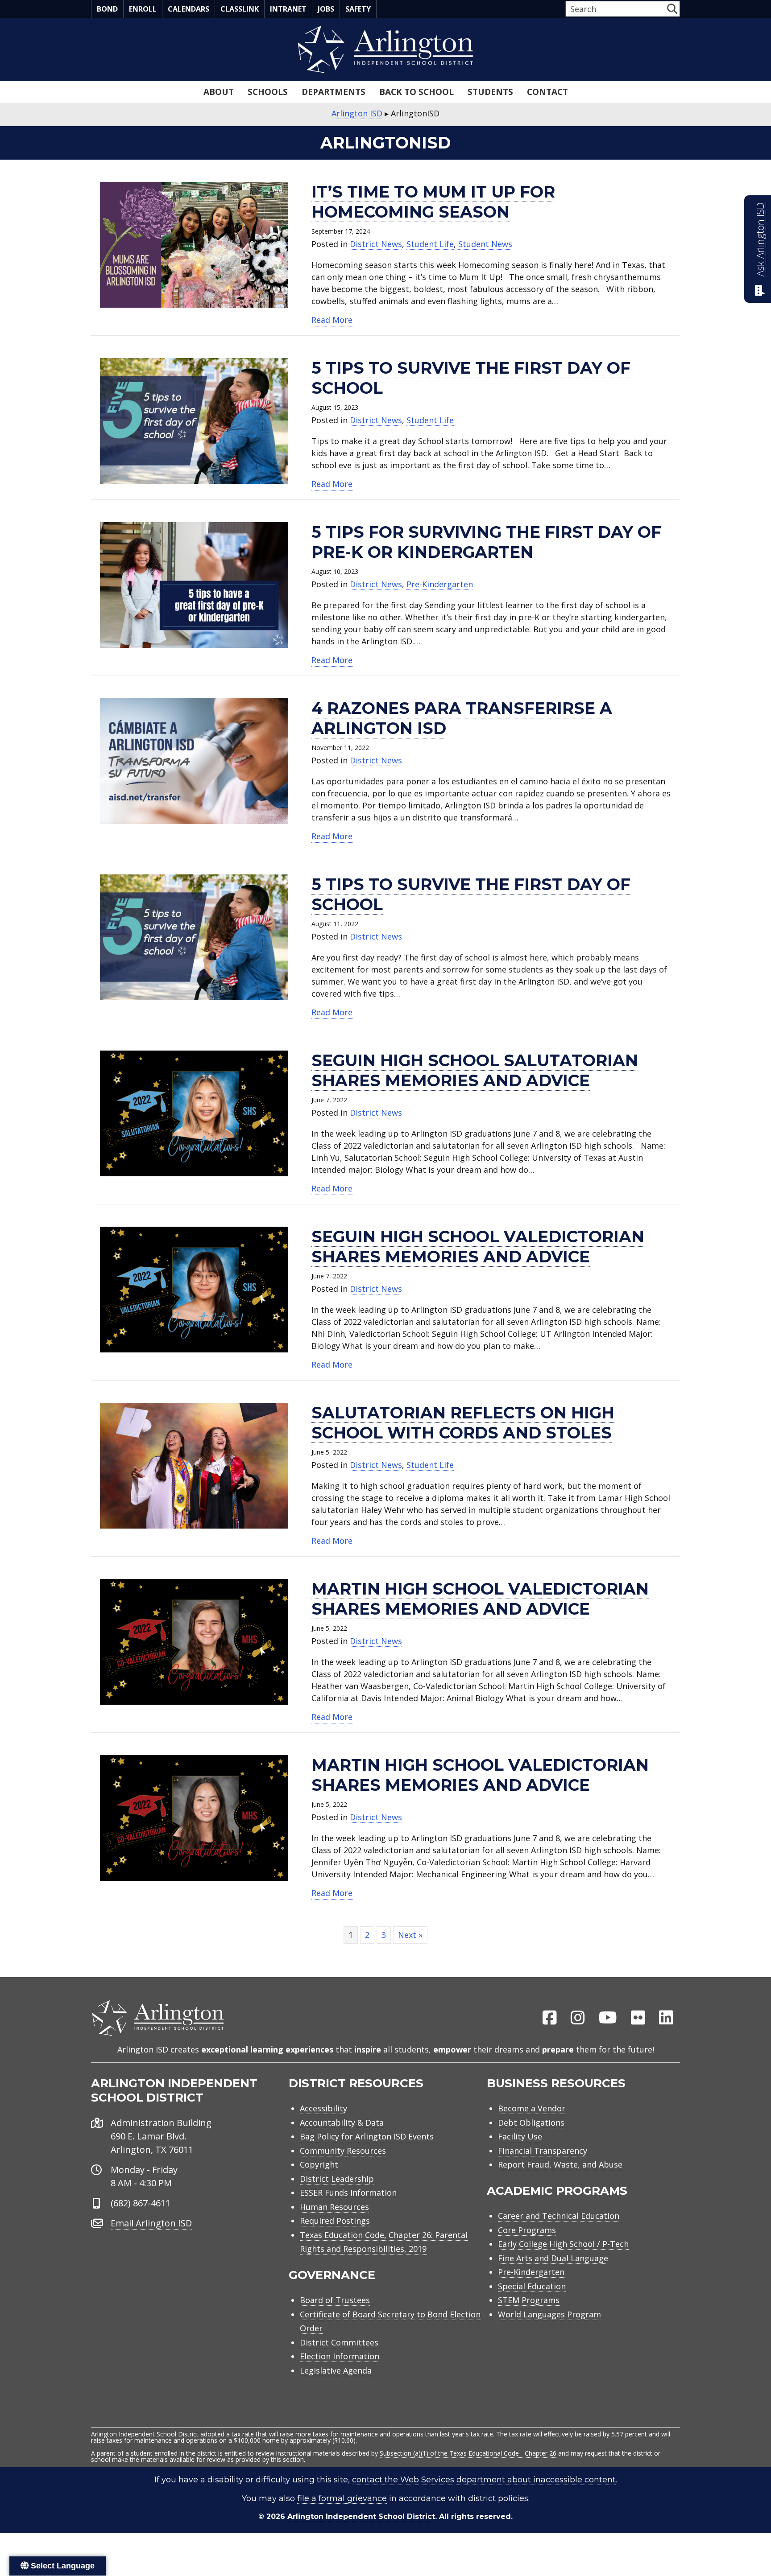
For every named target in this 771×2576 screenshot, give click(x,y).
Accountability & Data (342, 2123)
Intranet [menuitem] (288, 9)
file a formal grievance (342, 2498)
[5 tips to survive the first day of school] (194, 420)
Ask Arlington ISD (760, 239)
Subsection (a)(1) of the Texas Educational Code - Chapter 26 (468, 2453)
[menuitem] (550, 2018)
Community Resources (343, 2151)
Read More (332, 319)
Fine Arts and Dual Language (553, 2258)
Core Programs (527, 2230)
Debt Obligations (531, 2123)
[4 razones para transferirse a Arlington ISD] (194, 760)
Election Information (340, 2356)
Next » (410, 1935)
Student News (485, 244)
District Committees (339, 2342)
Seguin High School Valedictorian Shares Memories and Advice (478, 1247)
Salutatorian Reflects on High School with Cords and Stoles (463, 1423)
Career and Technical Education (559, 2216)
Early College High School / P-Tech (563, 2244)
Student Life (430, 244)
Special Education (532, 2286)
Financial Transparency (543, 2151)
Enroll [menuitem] (143, 9)
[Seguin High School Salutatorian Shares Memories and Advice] (194, 1113)
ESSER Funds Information (348, 2193)
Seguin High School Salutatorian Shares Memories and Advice (475, 1070)
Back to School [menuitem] (417, 92)
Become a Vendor (532, 2108)
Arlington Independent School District (361, 2516)
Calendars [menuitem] (189, 9)
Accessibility (323, 2108)
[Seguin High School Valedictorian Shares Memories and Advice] (194, 1289)
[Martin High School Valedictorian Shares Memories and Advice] (194, 1641)
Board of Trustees (335, 2300)
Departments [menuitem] (334, 92)
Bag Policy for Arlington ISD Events (367, 2136)
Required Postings (335, 2221)
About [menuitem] (219, 92)
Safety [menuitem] (358, 9)
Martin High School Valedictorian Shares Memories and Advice (480, 1599)
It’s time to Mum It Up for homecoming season (433, 202)
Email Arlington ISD (151, 2223)
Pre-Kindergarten (440, 584)
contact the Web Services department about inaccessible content (484, 2480)
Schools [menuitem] (268, 92)
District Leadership (337, 2179)
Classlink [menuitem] (240, 9)
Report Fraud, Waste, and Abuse (560, 2164)
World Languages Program (549, 2314)
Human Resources (334, 2207)
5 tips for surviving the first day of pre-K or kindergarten (486, 542)
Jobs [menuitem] (326, 9)
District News (376, 244)
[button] (672, 9)
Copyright (319, 2164)
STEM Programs (529, 2300)
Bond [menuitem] (107, 9)
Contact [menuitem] (547, 92)
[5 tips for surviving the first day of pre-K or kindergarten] (194, 584)
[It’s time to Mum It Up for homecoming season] (194, 244)
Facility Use (520, 2136)
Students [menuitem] (490, 92)
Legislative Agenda (336, 2370)
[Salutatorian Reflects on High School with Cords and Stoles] (194, 1465)
